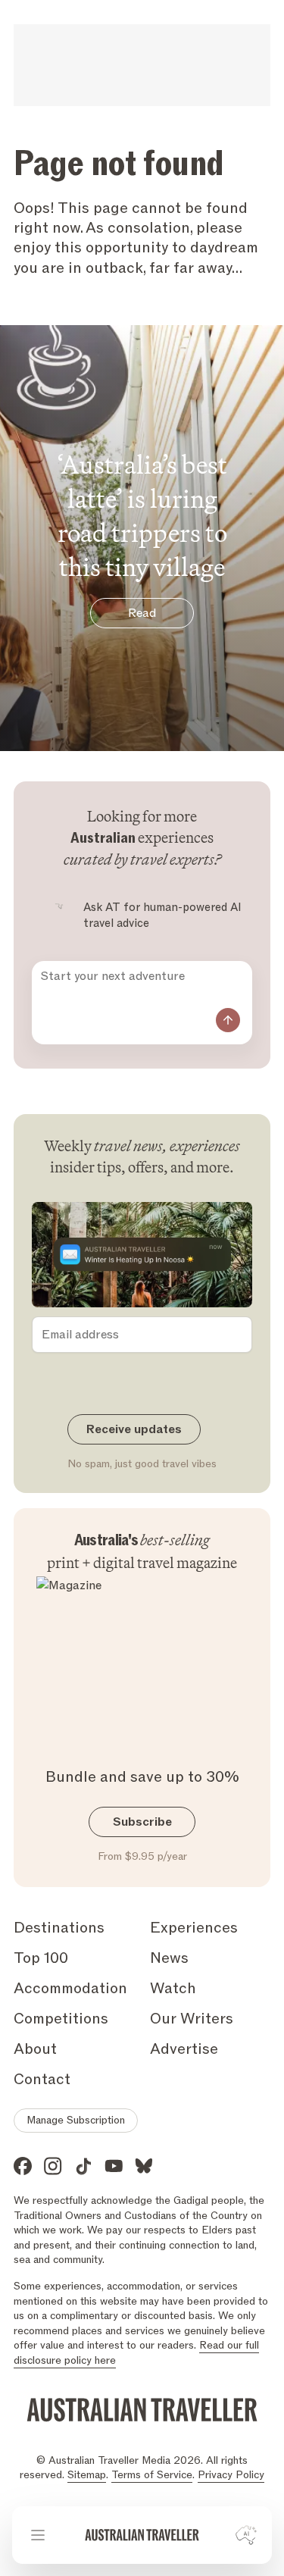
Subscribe (142, 1822)
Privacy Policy (231, 2475)
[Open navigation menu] (38, 2535)
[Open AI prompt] (246, 2535)
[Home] (142, 2535)
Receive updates (134, 1429)
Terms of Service (152, 2475)
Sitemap (87, 2475)
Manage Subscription (76, 2120)
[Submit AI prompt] (228, 1020)
